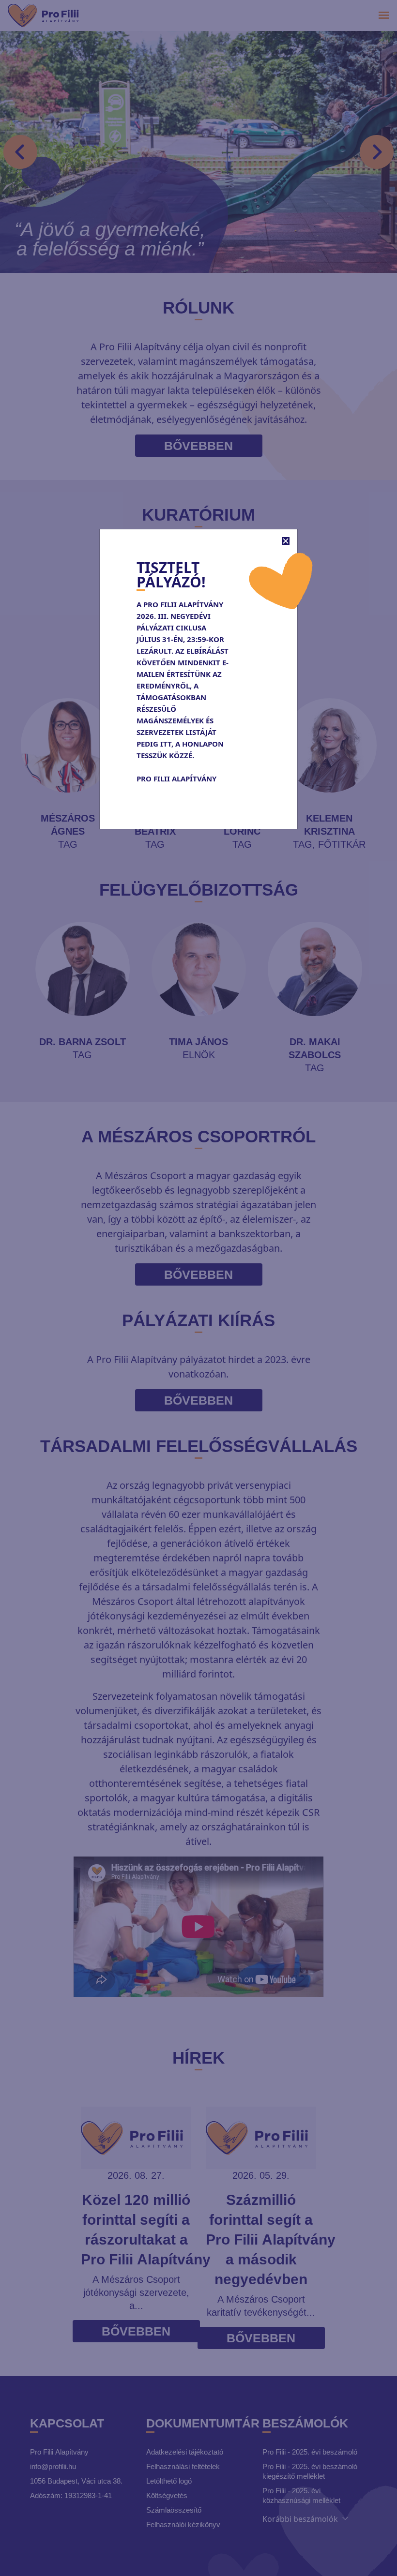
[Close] (286, 541)
